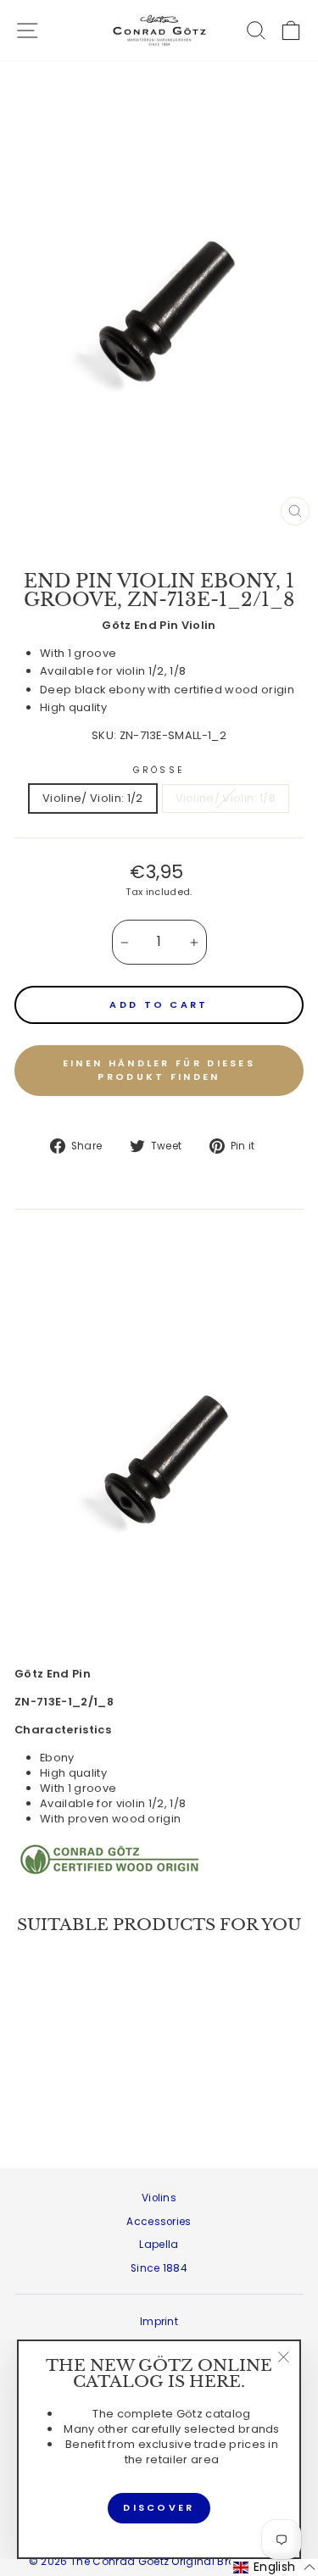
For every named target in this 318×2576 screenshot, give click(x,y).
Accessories (159, 2222)
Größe (159, 771)
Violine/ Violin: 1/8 (226, 798)
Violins (159, 2198)
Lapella (159, 2245)
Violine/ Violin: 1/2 (92, 798)
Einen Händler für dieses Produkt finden (159, 1070)
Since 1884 (159, 2268)
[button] (274, 2568)
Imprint (159, 2322)
